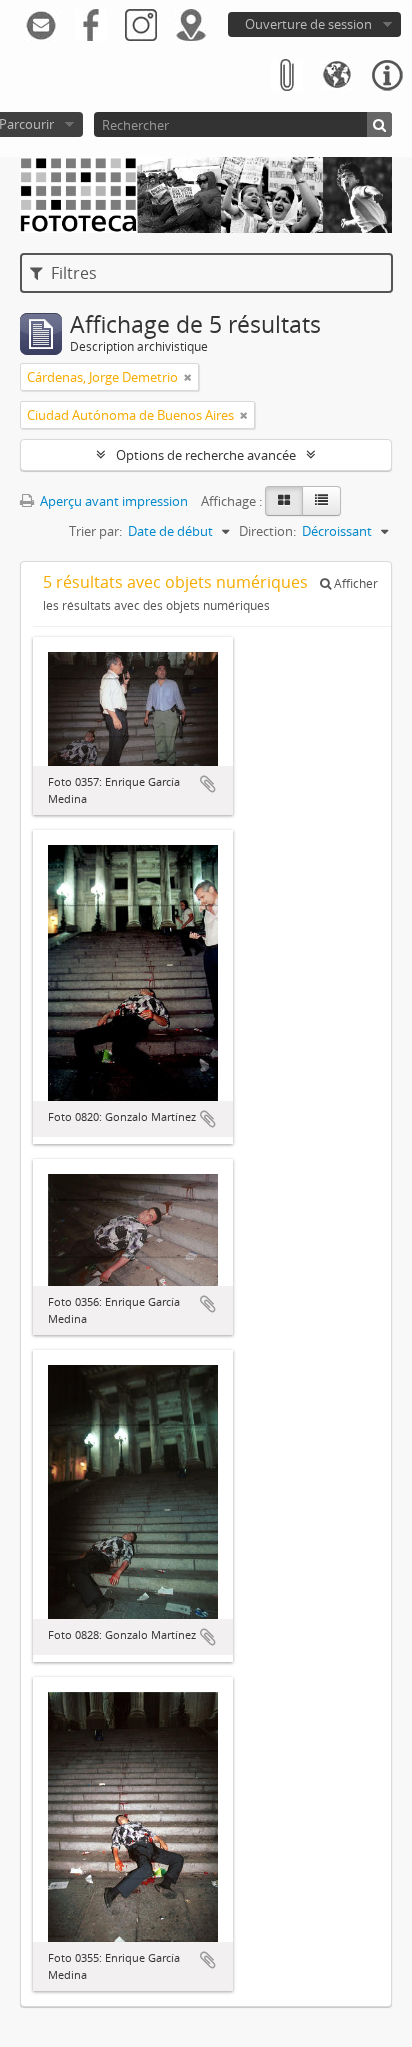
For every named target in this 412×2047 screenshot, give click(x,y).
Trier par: (95, 531)
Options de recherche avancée (206, 455)
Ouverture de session (308, 24)
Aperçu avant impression (112, 501)
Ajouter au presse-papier (208, 784)
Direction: (267, 531)
